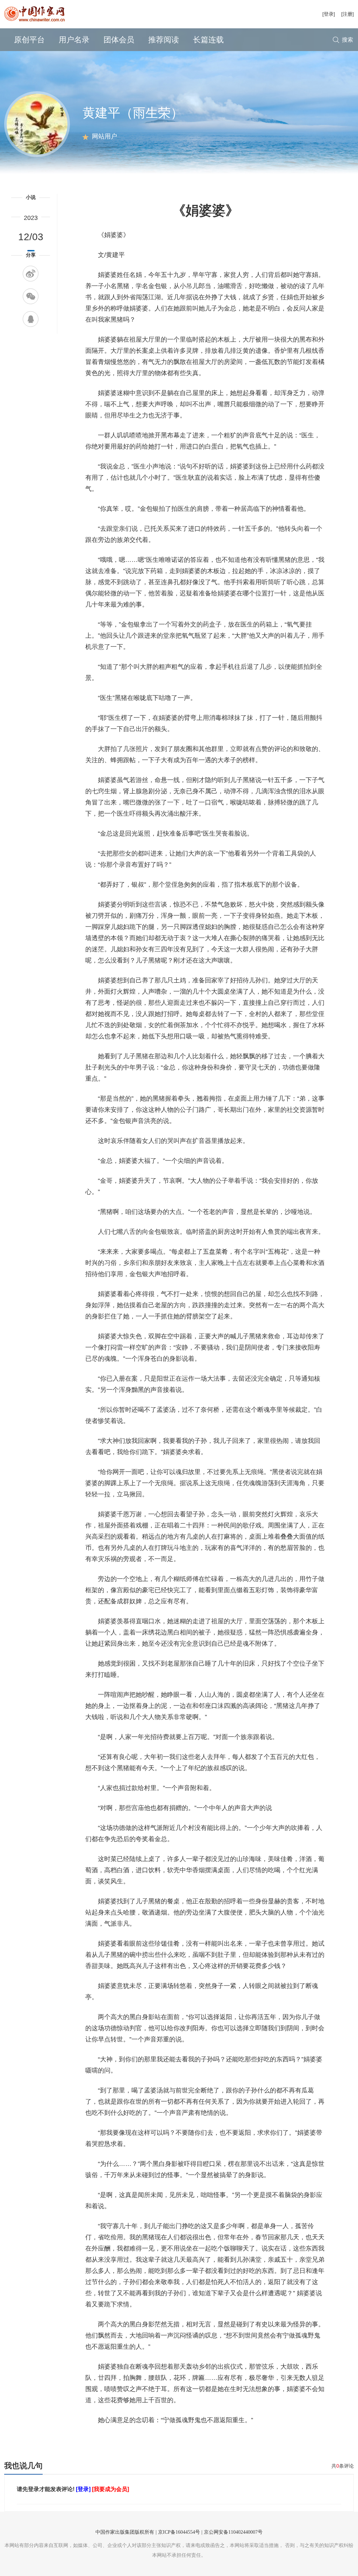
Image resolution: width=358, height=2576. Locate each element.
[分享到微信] (31, 296)
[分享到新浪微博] (31, 274)
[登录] (329, 14)
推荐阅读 (164, 40)
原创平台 (29, 40)
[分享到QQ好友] (31, 319)
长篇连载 (208, 40)
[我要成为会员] (110, 2489)
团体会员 (119, 40)
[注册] (348, 14)
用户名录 (74, 40)
